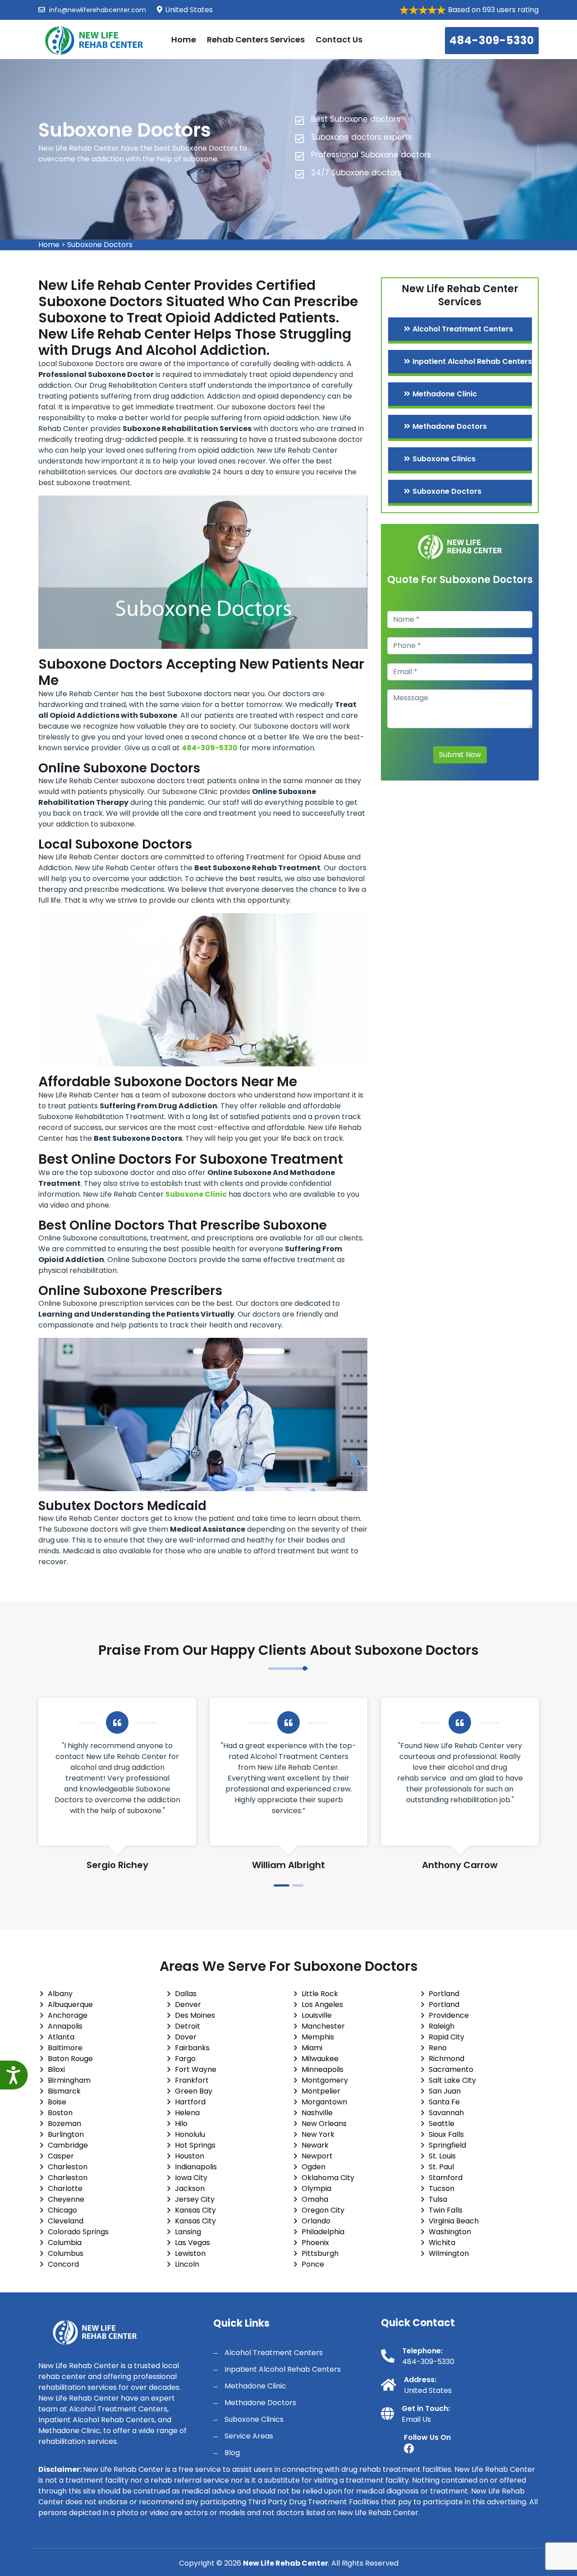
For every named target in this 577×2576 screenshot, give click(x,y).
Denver (188, 2004)
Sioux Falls (446, 2134)
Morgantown (324, 2102)
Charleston (68, 2167)
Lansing (188, 2232)
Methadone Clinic (445, 394)
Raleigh (442, 2026)
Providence (449, 2015)
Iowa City (191, 2178)
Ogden (314, 2167)
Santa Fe (444, 2102)
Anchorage (68, 2015)
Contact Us (339, 39)
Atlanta (61, 2037)
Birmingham (69, 2080)
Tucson (442, 2188)
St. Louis (442, 2156)
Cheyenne (66, 2199)
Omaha (315, 2199)
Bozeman (64, 2124)
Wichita (442, 2243)
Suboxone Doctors (100, 245)
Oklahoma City (328, 2178)
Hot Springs (195, 2145)
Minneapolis (323, 2069)
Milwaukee (320, 2059)
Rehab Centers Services (256, 39)
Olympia (316, 2188)
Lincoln (187, 2264)
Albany (60, 1994)
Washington (450, 2232)
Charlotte (65, 2188)
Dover (186, 2037)
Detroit (188, 2026)
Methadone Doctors (450, 426)
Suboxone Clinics (444, 459)
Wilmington (449, 2253)
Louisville (317, 2015)
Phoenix (315, 2243)
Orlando (316, 2221)
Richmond (446, 2059)
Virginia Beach (454, 2221)
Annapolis (65, 2026)
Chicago (62, 2210)
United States (428, 2390)
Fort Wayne (196, 2069)
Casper (61, 2156)
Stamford (446, 2178)
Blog (232, 2453)
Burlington (66, 2134)
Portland (444, 1994)
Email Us (416, 2419)
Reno (438, 2048)
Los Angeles (322, 2004)
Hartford (190, 2102)
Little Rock (320, 1994)
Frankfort (192, 2080)
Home (184, 39)
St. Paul (441, 2167)
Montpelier (321, 2091)
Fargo (185, 2059)
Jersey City (195, 2199)
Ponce (313, 2264)
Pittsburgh (320, 2253)
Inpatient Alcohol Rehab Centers (472, 361)
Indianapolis (196, 2167)
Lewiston (190, 2253)
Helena (187, 2113)
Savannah (446, 2113)
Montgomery (325, 2080)
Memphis (318, 2037)
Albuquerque (70, 2004)
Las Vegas (192, 2243)
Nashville (317, 2113)
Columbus (66, 2253)
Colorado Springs (78, 2232)
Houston (190, 2156)
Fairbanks (192, 2048)
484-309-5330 (492, 40)
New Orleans (324, 2124)
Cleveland (66, 2221)
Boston (60, 2113)
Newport (317, 2156)
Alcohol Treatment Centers (463, 329)
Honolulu (190, 2134)
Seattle (442, 2124)
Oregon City (323, 2210)
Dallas (186, 1994)
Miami (312, 2048)
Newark (315, 2145)
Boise (57, 2102)
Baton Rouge (70, 2059)
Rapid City (446, 2037)
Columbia (65, 2243)
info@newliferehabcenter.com (97, 10)
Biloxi (56, 2069)
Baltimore (65, 2048)
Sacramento (451, 2069)
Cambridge (68, 2145)
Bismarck (64, 2091)
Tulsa (438, 2199)
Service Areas (249, 2436)
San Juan (445, 2091)
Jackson (190, 2188)
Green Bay (194, 2091)
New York (318, 2134)
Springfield (447, 2145)
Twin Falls (446, 2210)
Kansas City (195, 2210)
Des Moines (195, 2015)
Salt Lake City (452, 2080)
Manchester (323, 2026)
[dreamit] (95, 39)
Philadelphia (323, 2232)
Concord (63, 2264)
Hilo (181, 2124)
